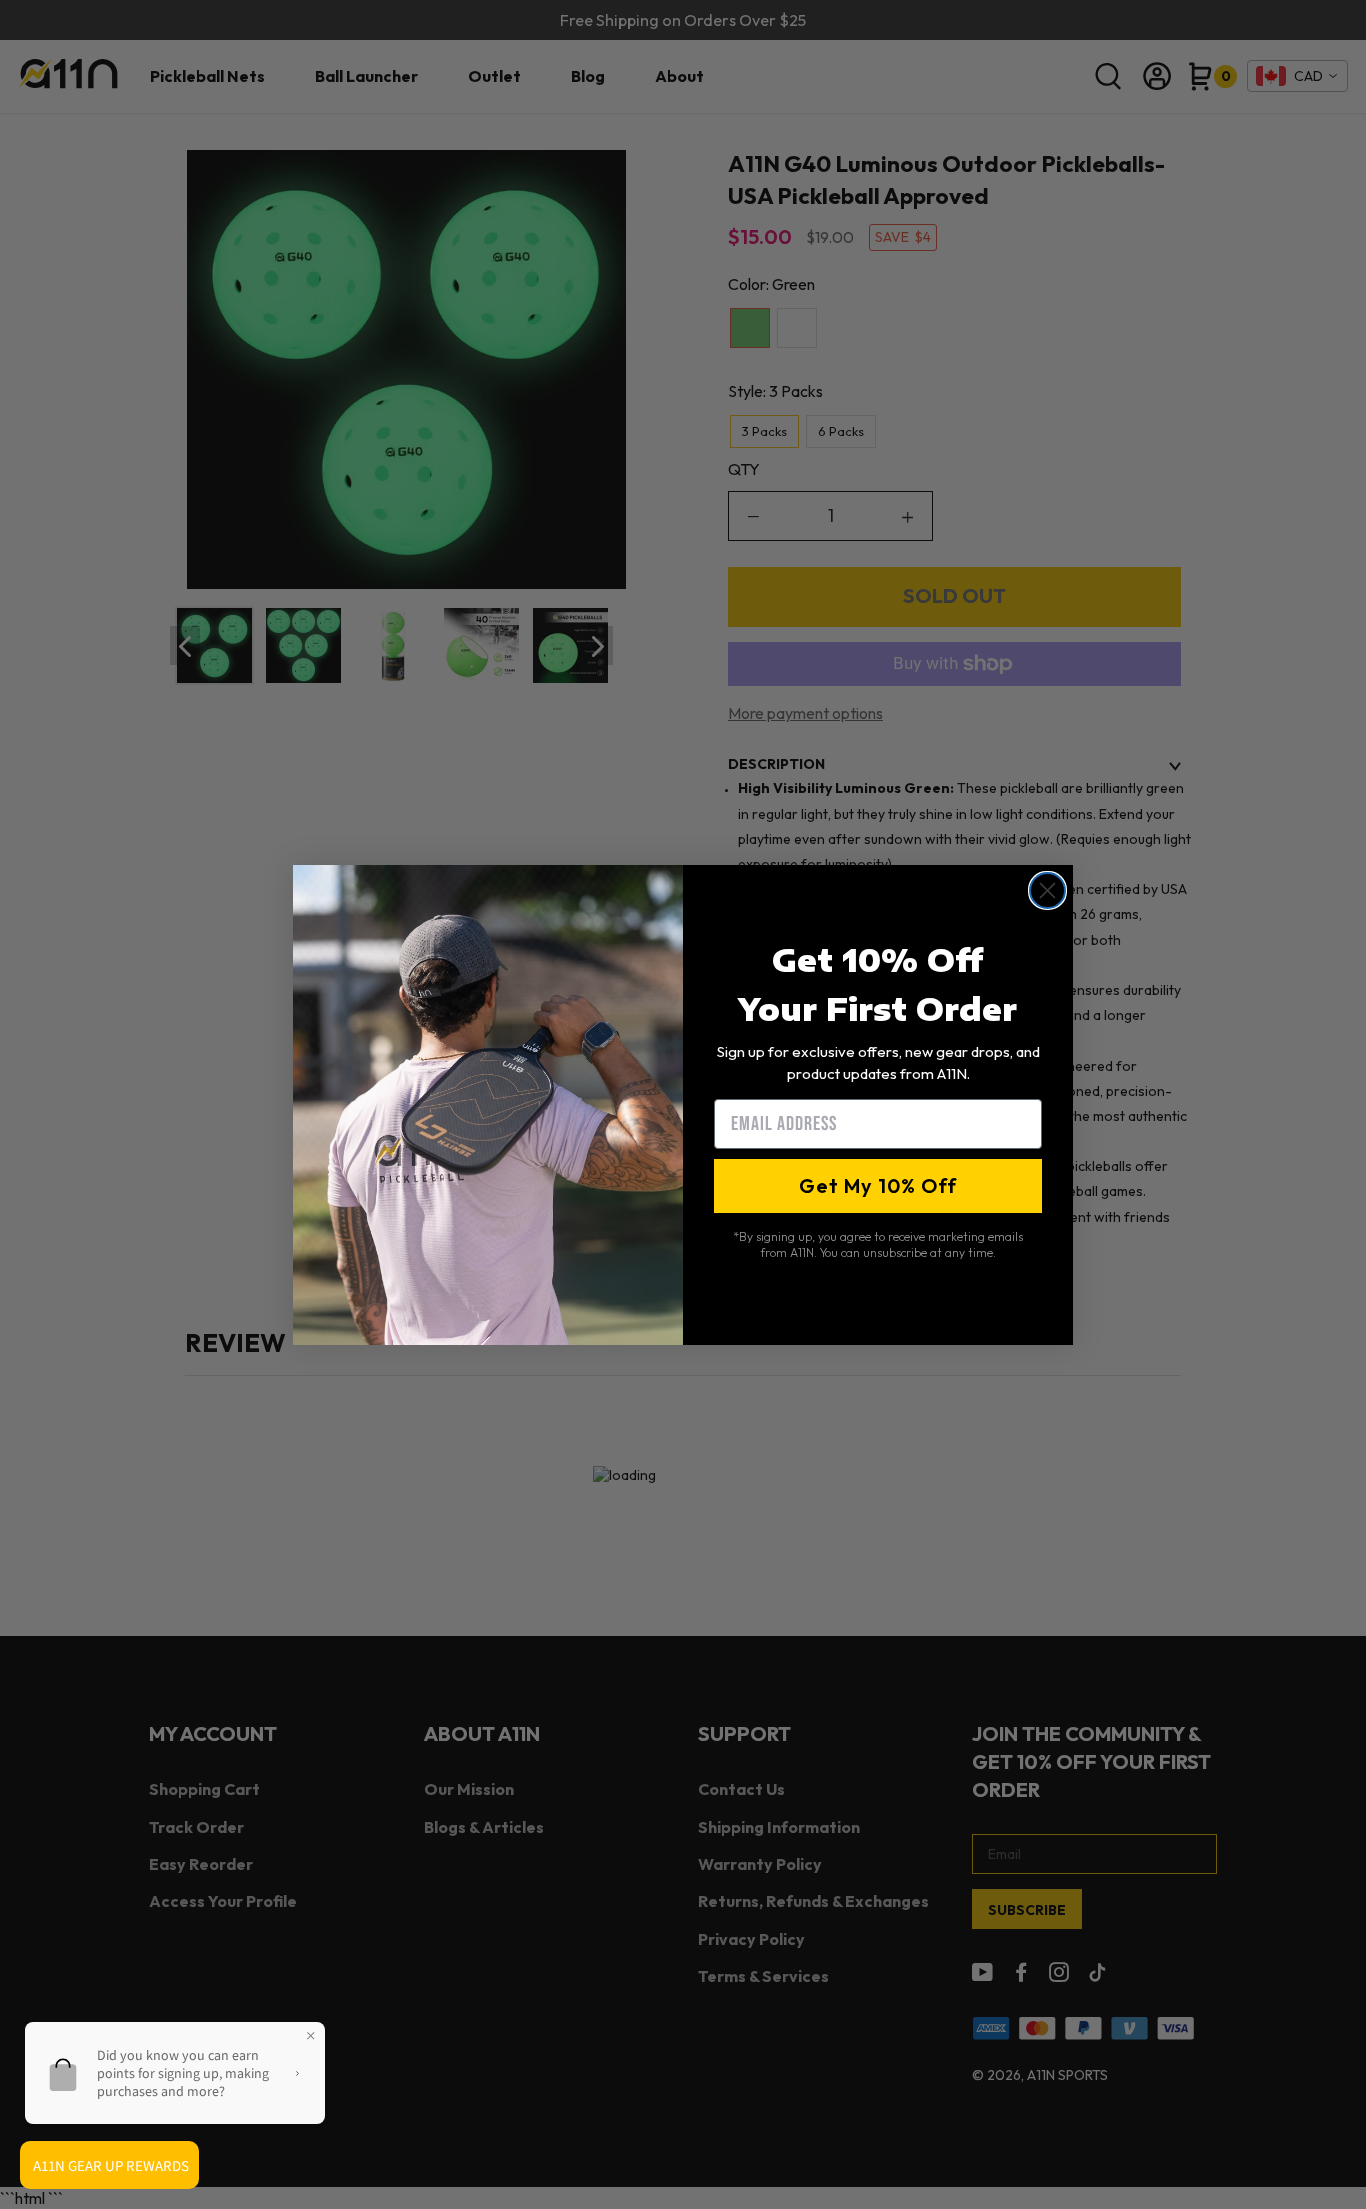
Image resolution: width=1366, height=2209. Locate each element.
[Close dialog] (1047, 890)
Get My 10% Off (878, 1185)
